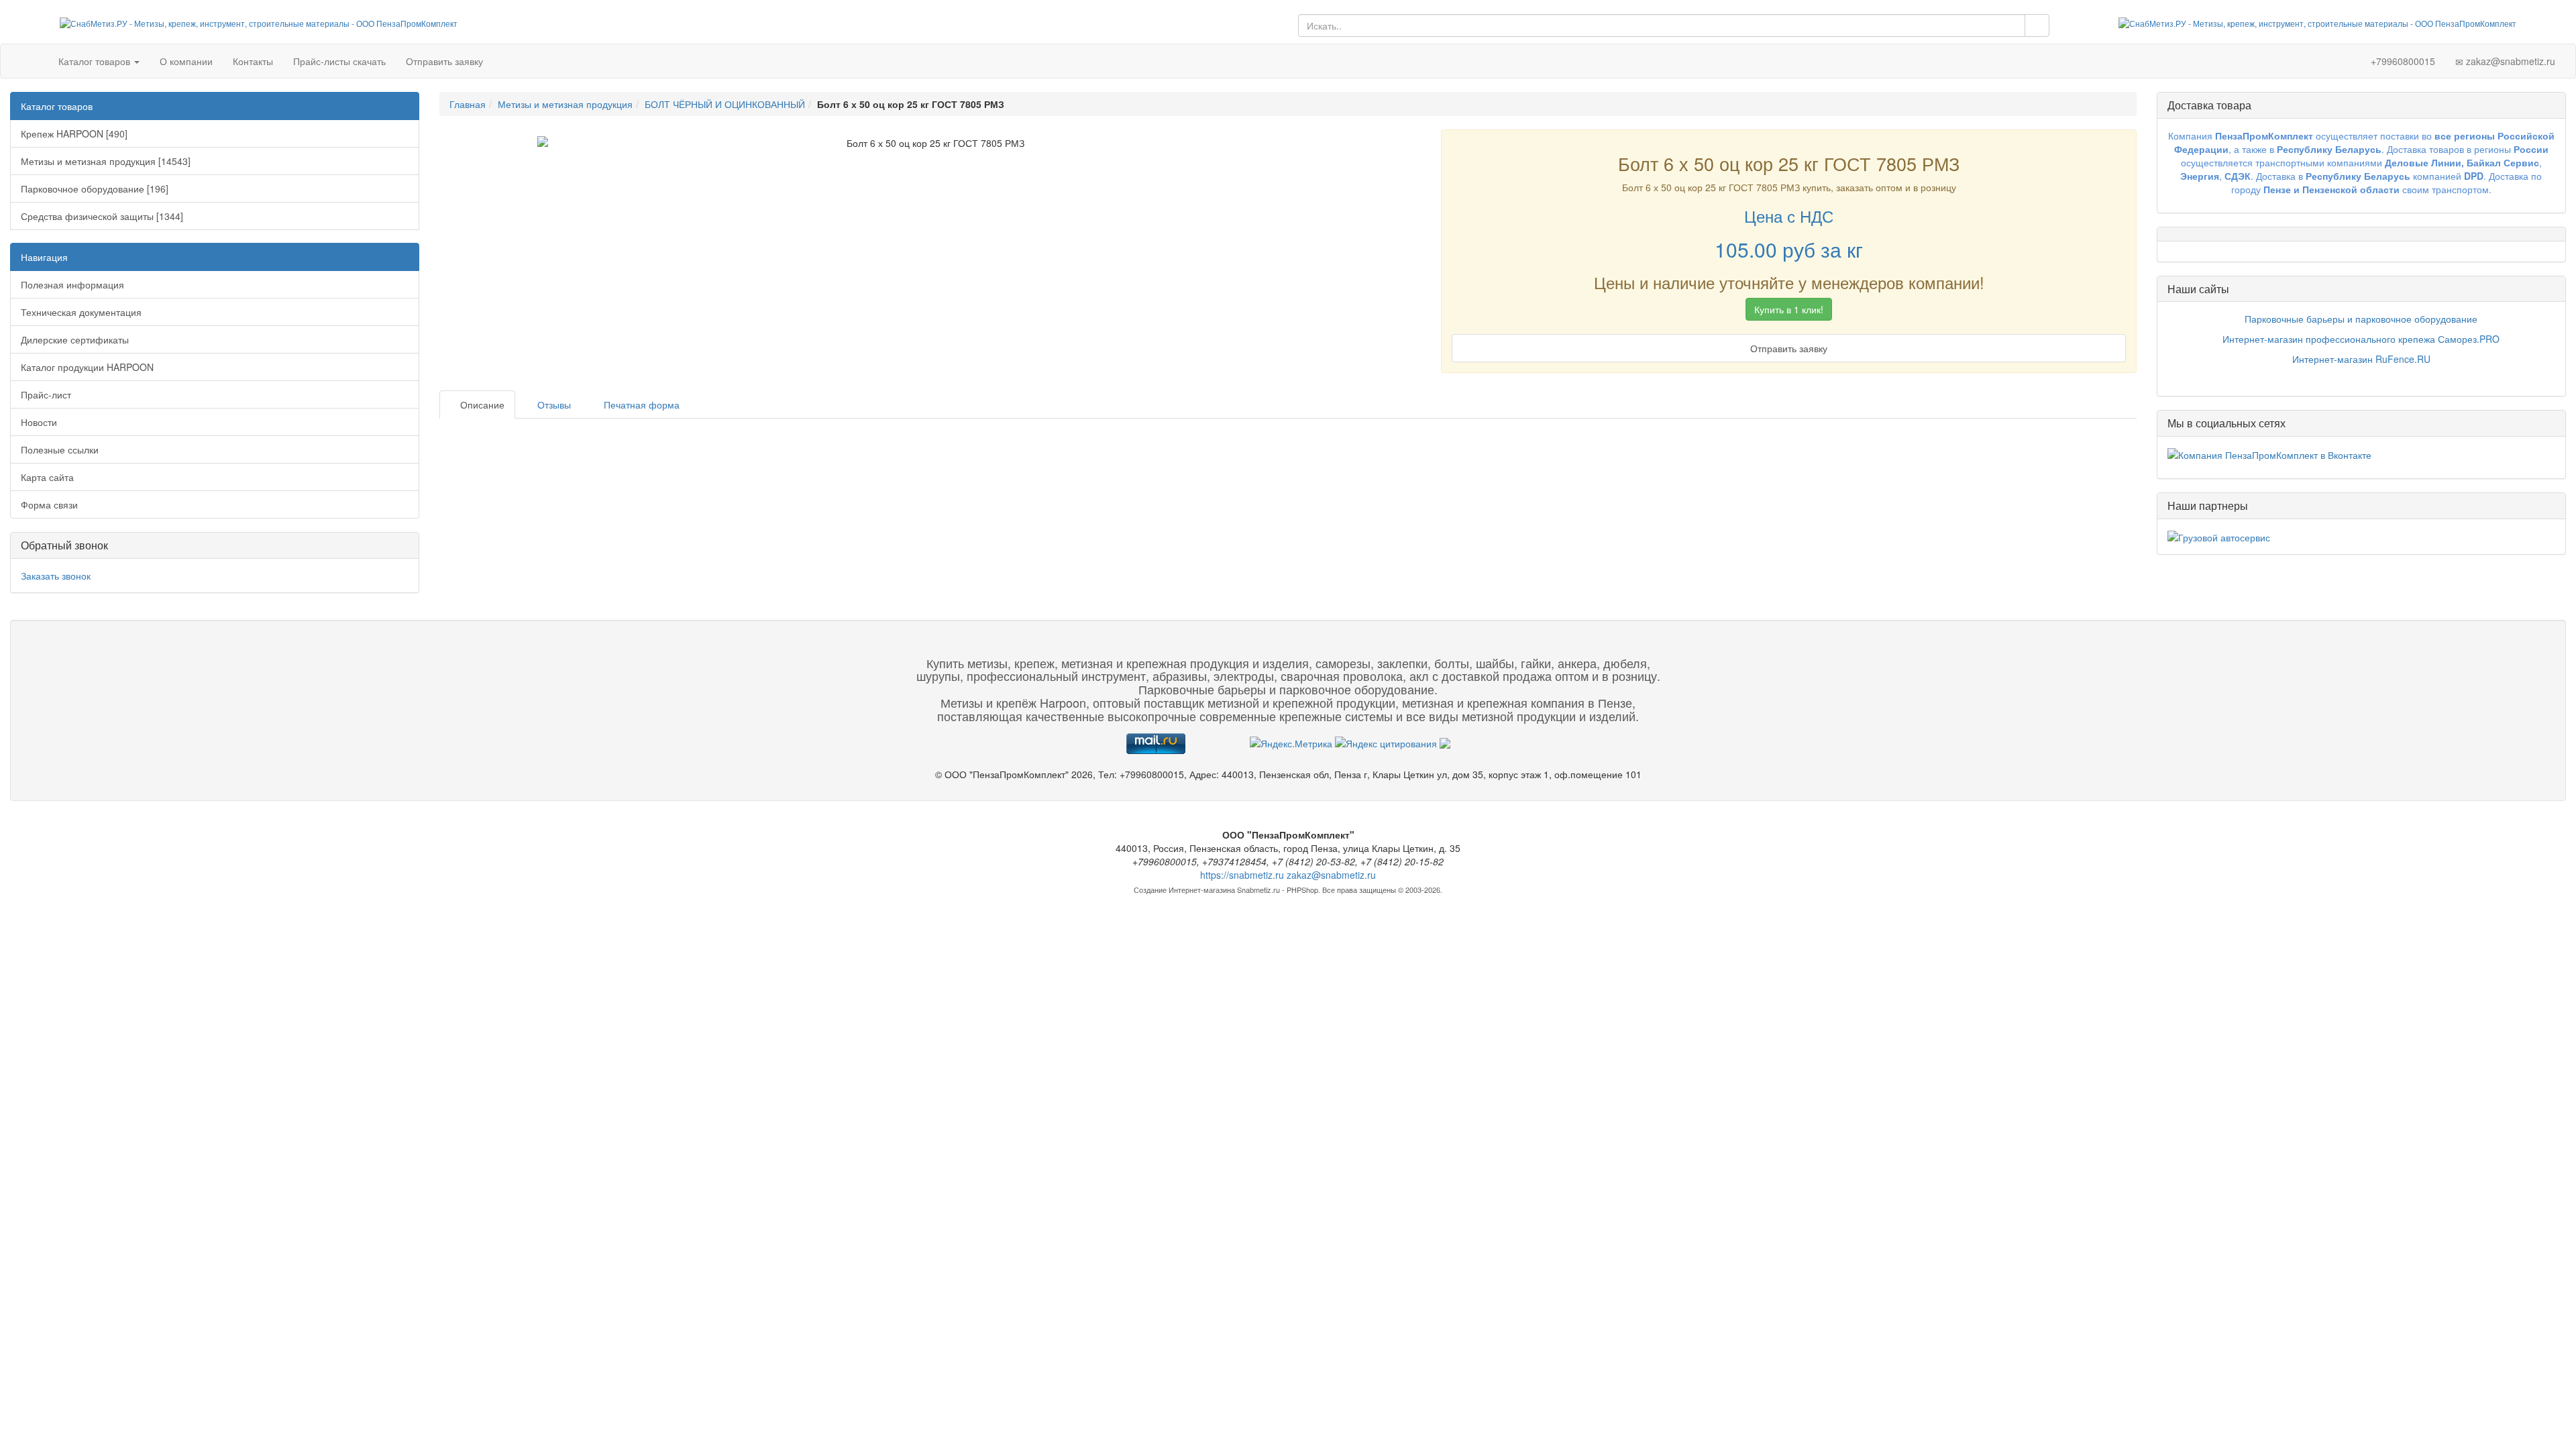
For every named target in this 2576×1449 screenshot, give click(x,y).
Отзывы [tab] (553, 405)
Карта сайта (47, 477)
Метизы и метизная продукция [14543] (106, 161)
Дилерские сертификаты (75, 339)
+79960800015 (2402, 61)
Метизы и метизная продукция (565, 104)
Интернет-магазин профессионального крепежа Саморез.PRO (2361, 339)
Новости (39, 422)
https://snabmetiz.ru (1242, 875)
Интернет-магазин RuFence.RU (2361, 359)
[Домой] (35, 61)
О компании (186, 61)
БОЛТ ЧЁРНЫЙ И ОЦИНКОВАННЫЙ (725, 104)
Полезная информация (72, 284)
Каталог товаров (96, 61)
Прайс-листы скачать (339, 61)
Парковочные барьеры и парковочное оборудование (2361, 319)
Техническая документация (81, 312)
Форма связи (49, 504)
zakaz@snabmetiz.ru (2509, 61)
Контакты (253, 61)
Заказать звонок (56, 576)
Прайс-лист (46, 394)
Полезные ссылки (60, 449)
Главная (468, 104)
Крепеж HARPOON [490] (74, 133)
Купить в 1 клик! (1789, 309)
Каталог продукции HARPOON (87, 367)
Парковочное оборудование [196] (95, 189)
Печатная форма (640, 405)
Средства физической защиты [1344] (102, 216)
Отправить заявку (444, 61)
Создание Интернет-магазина (1184, 890)
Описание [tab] (481, 405)
